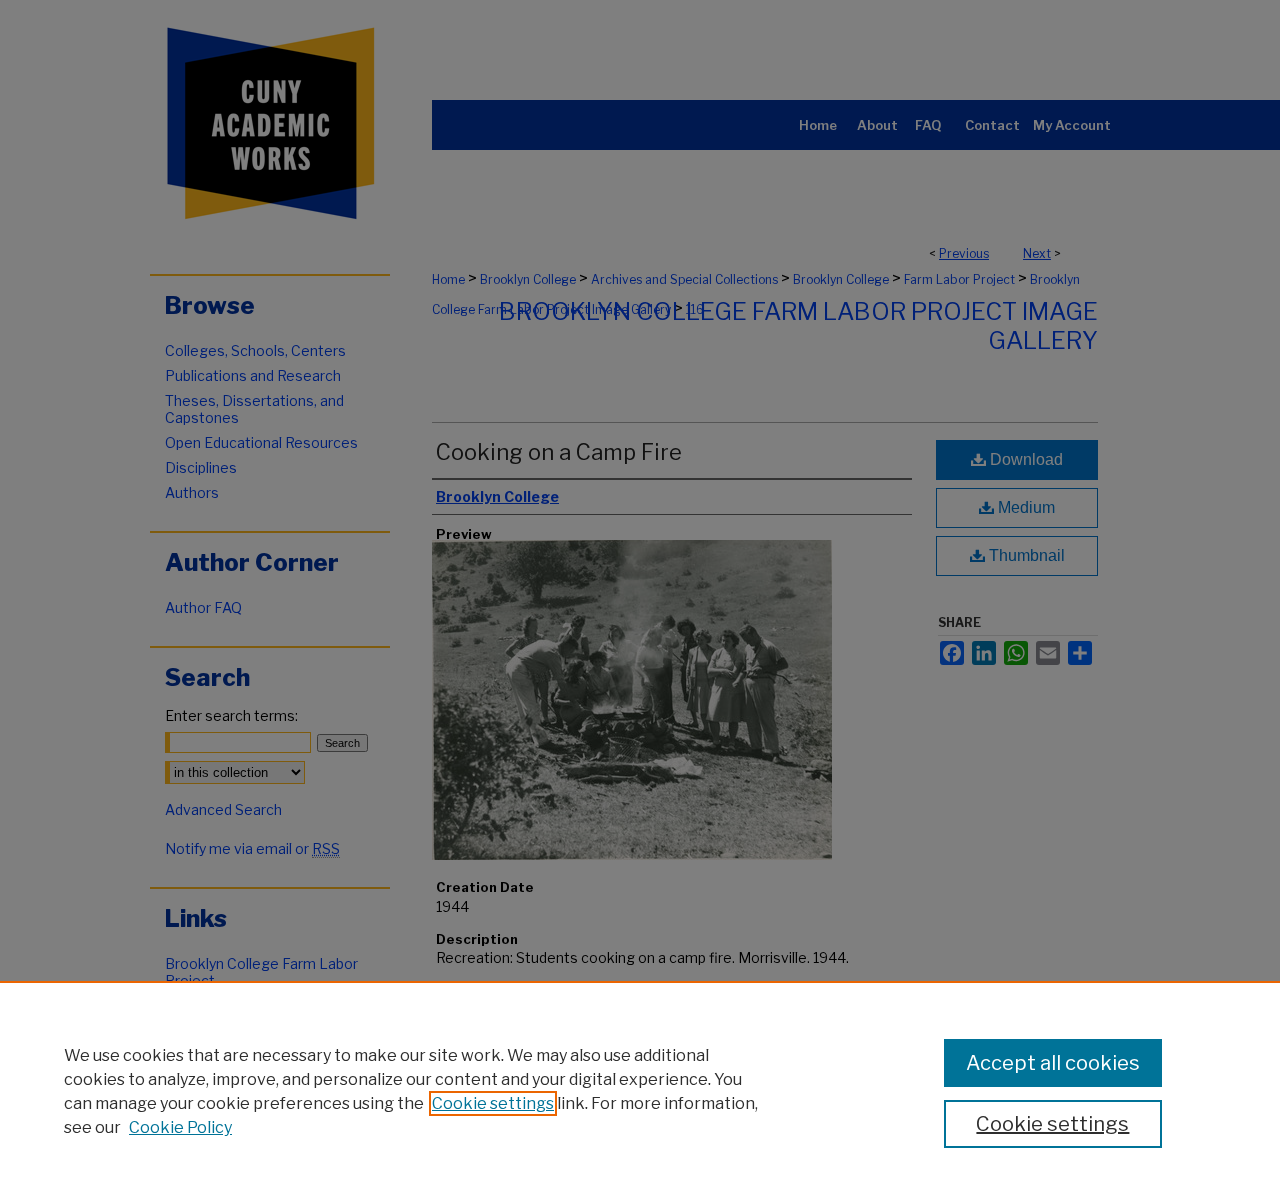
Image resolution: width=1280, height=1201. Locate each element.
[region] (640, 1091)
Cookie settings (493, 1103)
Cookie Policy (180, 1127)
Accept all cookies (1053, 1063)
